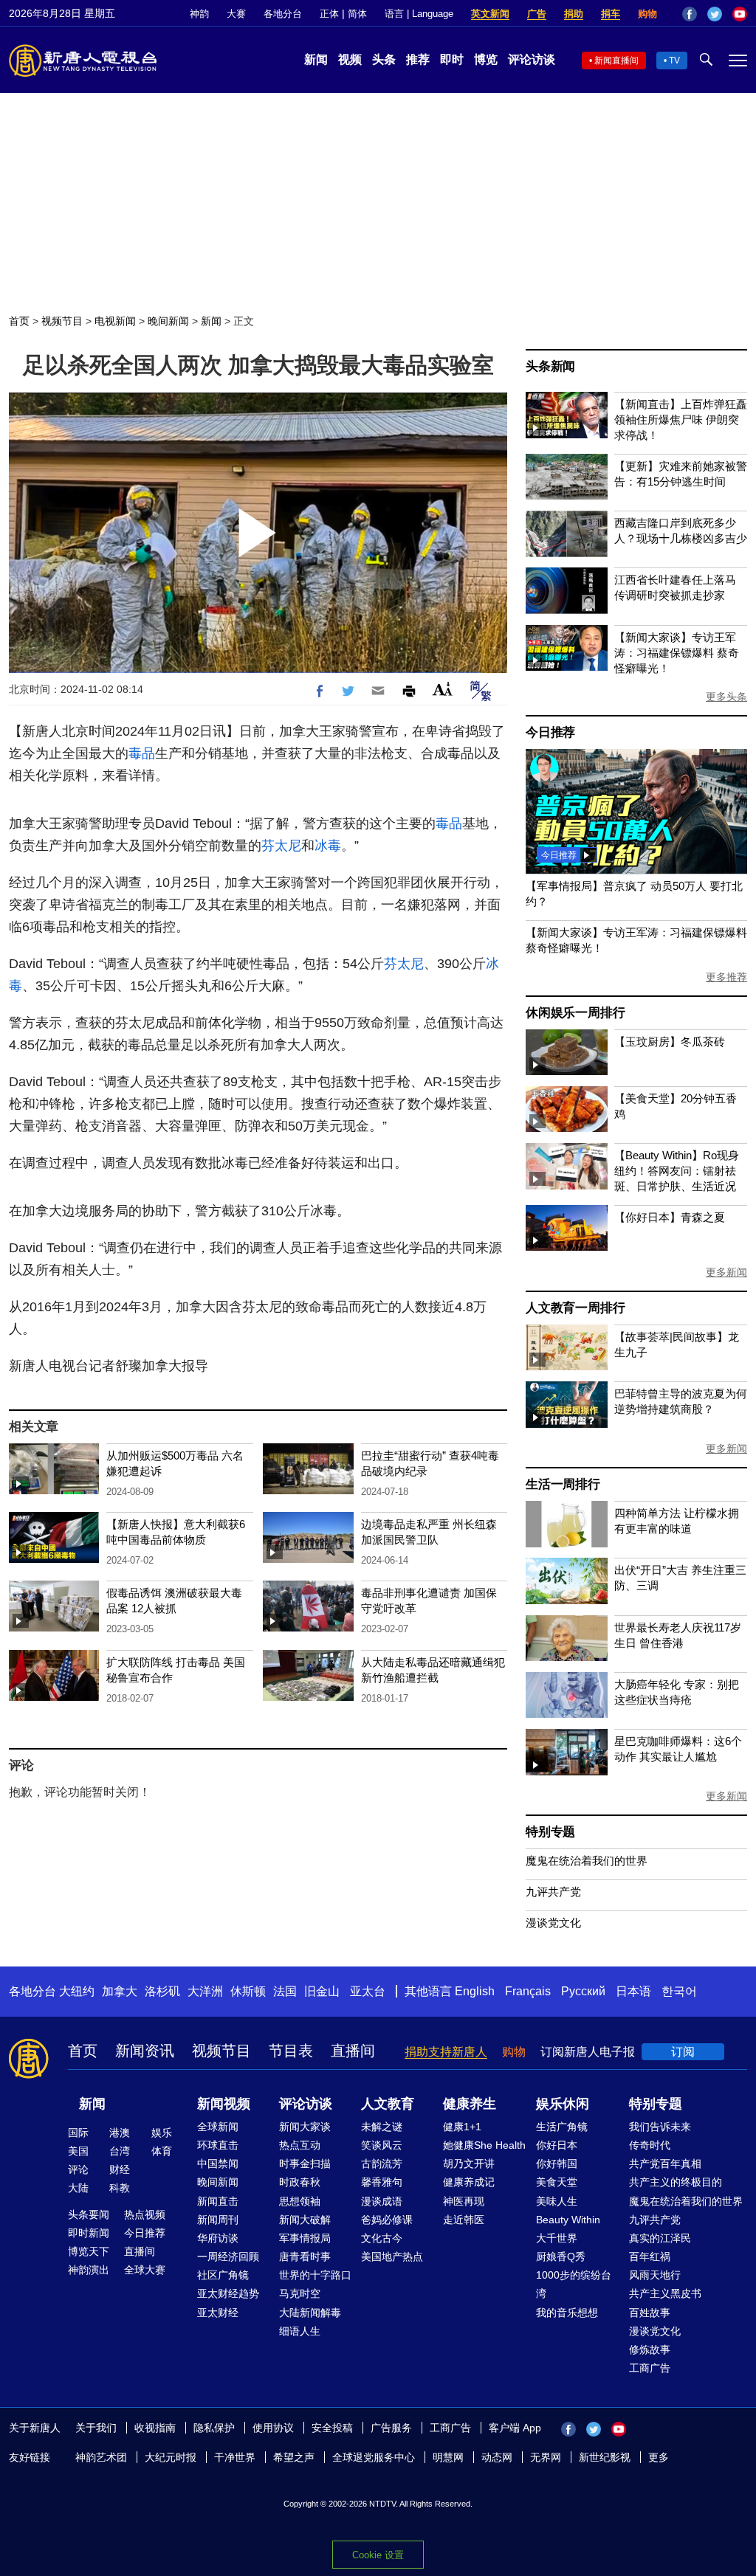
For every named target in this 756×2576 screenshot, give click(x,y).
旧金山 (322, 1991)
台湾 (120, 2151)
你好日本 (557, 2145)
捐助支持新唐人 (446, 2052)
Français (528, 1991)
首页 (19, 321)
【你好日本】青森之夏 (670, 1217)
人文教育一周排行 (575, 1308)
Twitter (715, 14)
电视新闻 (115, 321)
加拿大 (120, 1991)
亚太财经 (218, 2313)
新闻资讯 (145, 2051)
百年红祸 (650, 2256)
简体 (357, 14)
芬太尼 (281, 846)
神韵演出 (89, 2270)
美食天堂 (557, 2182)
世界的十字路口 (315, 2275)
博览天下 (89, 2251)
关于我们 (96, 2428)
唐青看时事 (305, 2256)
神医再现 (464, 2201)
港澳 (120, 2133)
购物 (647, 14)
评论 (78, 2169)
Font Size (443, 689)
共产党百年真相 (665, 2164)
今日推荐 (550, 732)
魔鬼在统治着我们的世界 (587, 1861)
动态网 (497, 2457)
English (475, 1991)
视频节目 (62, 321)
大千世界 (557, 2238)
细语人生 (300, 2331)
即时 (452, 59)
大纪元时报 (171, 2457)
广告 (537, 14)
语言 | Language (419, 14)
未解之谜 (382, 2127)
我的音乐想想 (567, 2313)
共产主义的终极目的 (676, 2182)
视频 (350, 59)
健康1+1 (462, 2127)
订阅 (683, 2052)
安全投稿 (332, 2428)
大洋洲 (205, 1991)
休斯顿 (248, 1991)
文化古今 (382, 2238)
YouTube (740, 14)
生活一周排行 (563, 1484)
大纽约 (77, 1991)
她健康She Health (484, 2145)
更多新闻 (726, 1272)
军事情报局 (305, 2238)
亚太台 (368, 1991)
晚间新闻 (168, 321)
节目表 (291, 2051)
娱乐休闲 (563, 2104)
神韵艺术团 (101, 2457)
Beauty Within (568, 2220)
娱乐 (162, 2133)
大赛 (236, 14)
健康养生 (470, 2104)
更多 (659, 2457)
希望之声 (294, 2457)
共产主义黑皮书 (665, 2293)
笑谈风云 (382, 2145)
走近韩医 (464, 2220)
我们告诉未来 (660, 2127)
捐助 (574, 14)
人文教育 (388, 2104)
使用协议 (273, 2428)
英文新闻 (490, 14)
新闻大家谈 (305, 2127)
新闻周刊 (218, 2220)
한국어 (679, 1991)
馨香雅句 (382, 2182)
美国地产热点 (392, 2256)
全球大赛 (145, 2270)
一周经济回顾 (228, 2256)
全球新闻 (218, 2127)
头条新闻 (550, 366)
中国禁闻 (218, 2164)
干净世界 (235, 2457)
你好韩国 (557, 2164)
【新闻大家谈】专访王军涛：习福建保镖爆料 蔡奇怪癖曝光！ (677, 653)
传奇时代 (650, 2145)
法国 (285, 1991)
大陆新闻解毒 (310, 2313)
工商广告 (650, 2368)
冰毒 (328, 846)
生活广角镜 (562, 2127)
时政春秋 (300, 2182)
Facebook (690, 14)
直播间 (353, 2051)
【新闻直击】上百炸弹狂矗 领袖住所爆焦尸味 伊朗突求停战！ (681, 419)
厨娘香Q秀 (561, 2256)
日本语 (633, 1991)
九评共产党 (553, 1892)
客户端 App (515, 2428)
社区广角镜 (223, 2275)
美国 (78, 2151)
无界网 (546, 2457)
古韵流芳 (382, 2164)
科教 (120, 2188)
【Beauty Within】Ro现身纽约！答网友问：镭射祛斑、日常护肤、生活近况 (677, 1171)
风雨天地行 (655, 2275)
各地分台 (283, 14)
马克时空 (300, 2293)
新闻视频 (224, 2104)
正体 (329, 14)
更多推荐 (726, 977)
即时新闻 (89, 2233)
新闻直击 (218, 2201)
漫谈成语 (382, 2201)
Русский (583, 1991)
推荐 (418, 59)
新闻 (316, 59)
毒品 (142, 753)
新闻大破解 (305, 2220)
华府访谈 (218, 2238)
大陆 (78, 2188)
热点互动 (300, 2145)
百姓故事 (650, 2313)
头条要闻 (89, 2214)
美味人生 (557, 2201)
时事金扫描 (305, 2164)
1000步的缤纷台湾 (574, 2284)
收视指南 (155, 2428)
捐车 (611, 14)
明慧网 (448, 2457)
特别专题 (550, 1832)
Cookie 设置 (378, 2555)
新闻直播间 (616, 61)
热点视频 (145, 2214)
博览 (486, 59)
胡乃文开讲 (469, 2164)
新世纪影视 (605, 2457)
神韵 (199, 14)
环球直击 (218, 2145)
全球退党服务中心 (374, 2457)
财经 (120, 2169)
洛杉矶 (162, 1991)
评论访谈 (532, 59)
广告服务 (391, 2428)
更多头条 (726, 697)
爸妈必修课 (387, 2220)
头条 (384, 59)
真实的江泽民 (660, 2238)
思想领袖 (300, 2201)
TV (674, 61)
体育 (162, 2151)
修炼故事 (650, 2349)
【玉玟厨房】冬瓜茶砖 (670, 1042)
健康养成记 (469, 2182)
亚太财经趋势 (228, 2293)
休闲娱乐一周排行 (575, 1013)
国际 (78, 2133)
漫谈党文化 (553, 1923)
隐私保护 (214, 2428)
